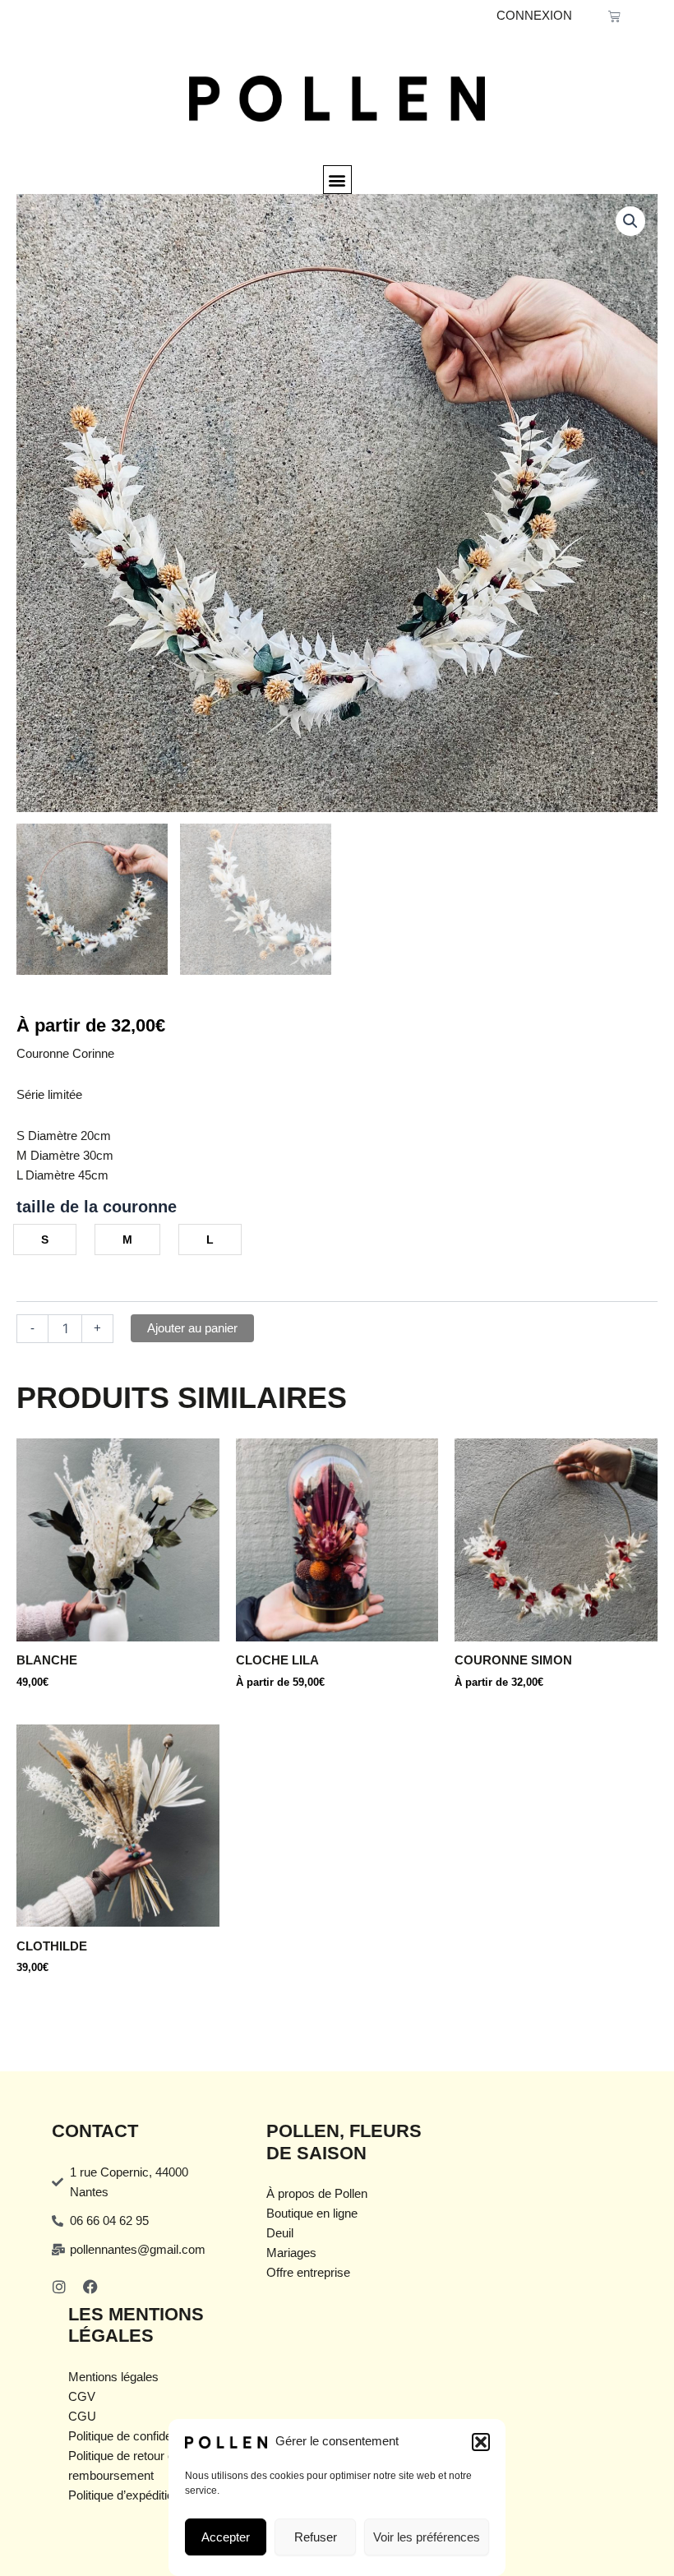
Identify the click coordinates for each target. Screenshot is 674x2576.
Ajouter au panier (192, 1328)
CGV (82, 2397)
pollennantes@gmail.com (138, 2250)
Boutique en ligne (312, 2214)
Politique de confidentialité (137, 2436)
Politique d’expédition (124, 2495)
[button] (481, 2442)
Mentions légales (113, 2377)
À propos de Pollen (317, 2194)
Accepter (226, 2537)
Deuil (280, 2233)
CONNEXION (534, 16)
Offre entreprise (308, 2273)
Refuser (316, 2537)
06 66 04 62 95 (109, 2221)
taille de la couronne (97, 1207)
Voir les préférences (427, 2537)
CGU (82, 2417)
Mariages (291, 2253)
